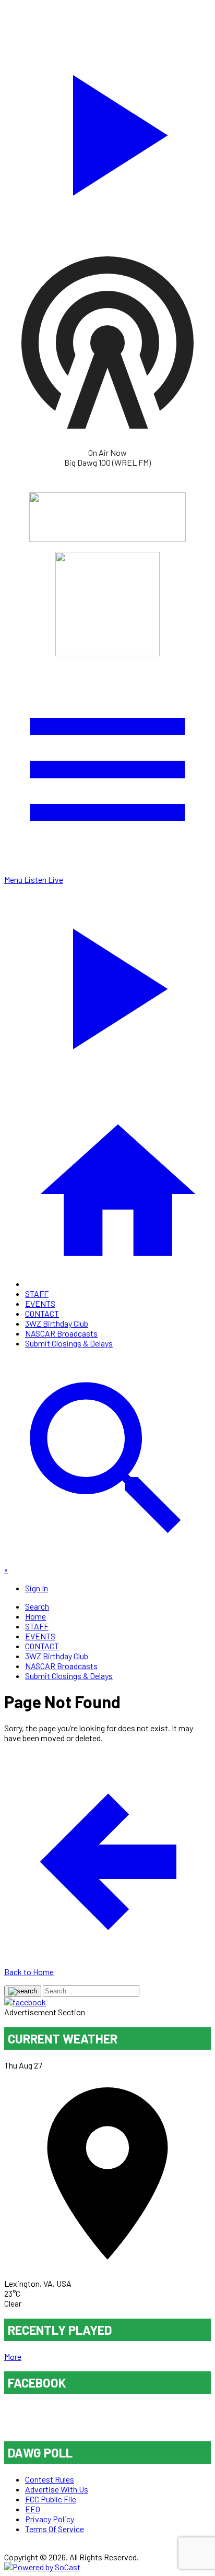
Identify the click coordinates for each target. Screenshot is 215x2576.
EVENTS (40, 1303)
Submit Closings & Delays (69, 1343)
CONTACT (42, 1313)
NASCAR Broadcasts (61, 1333)
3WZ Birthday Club (57, 1323)
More (13, 2356)
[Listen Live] (107, 130)
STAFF (37, 1293)
